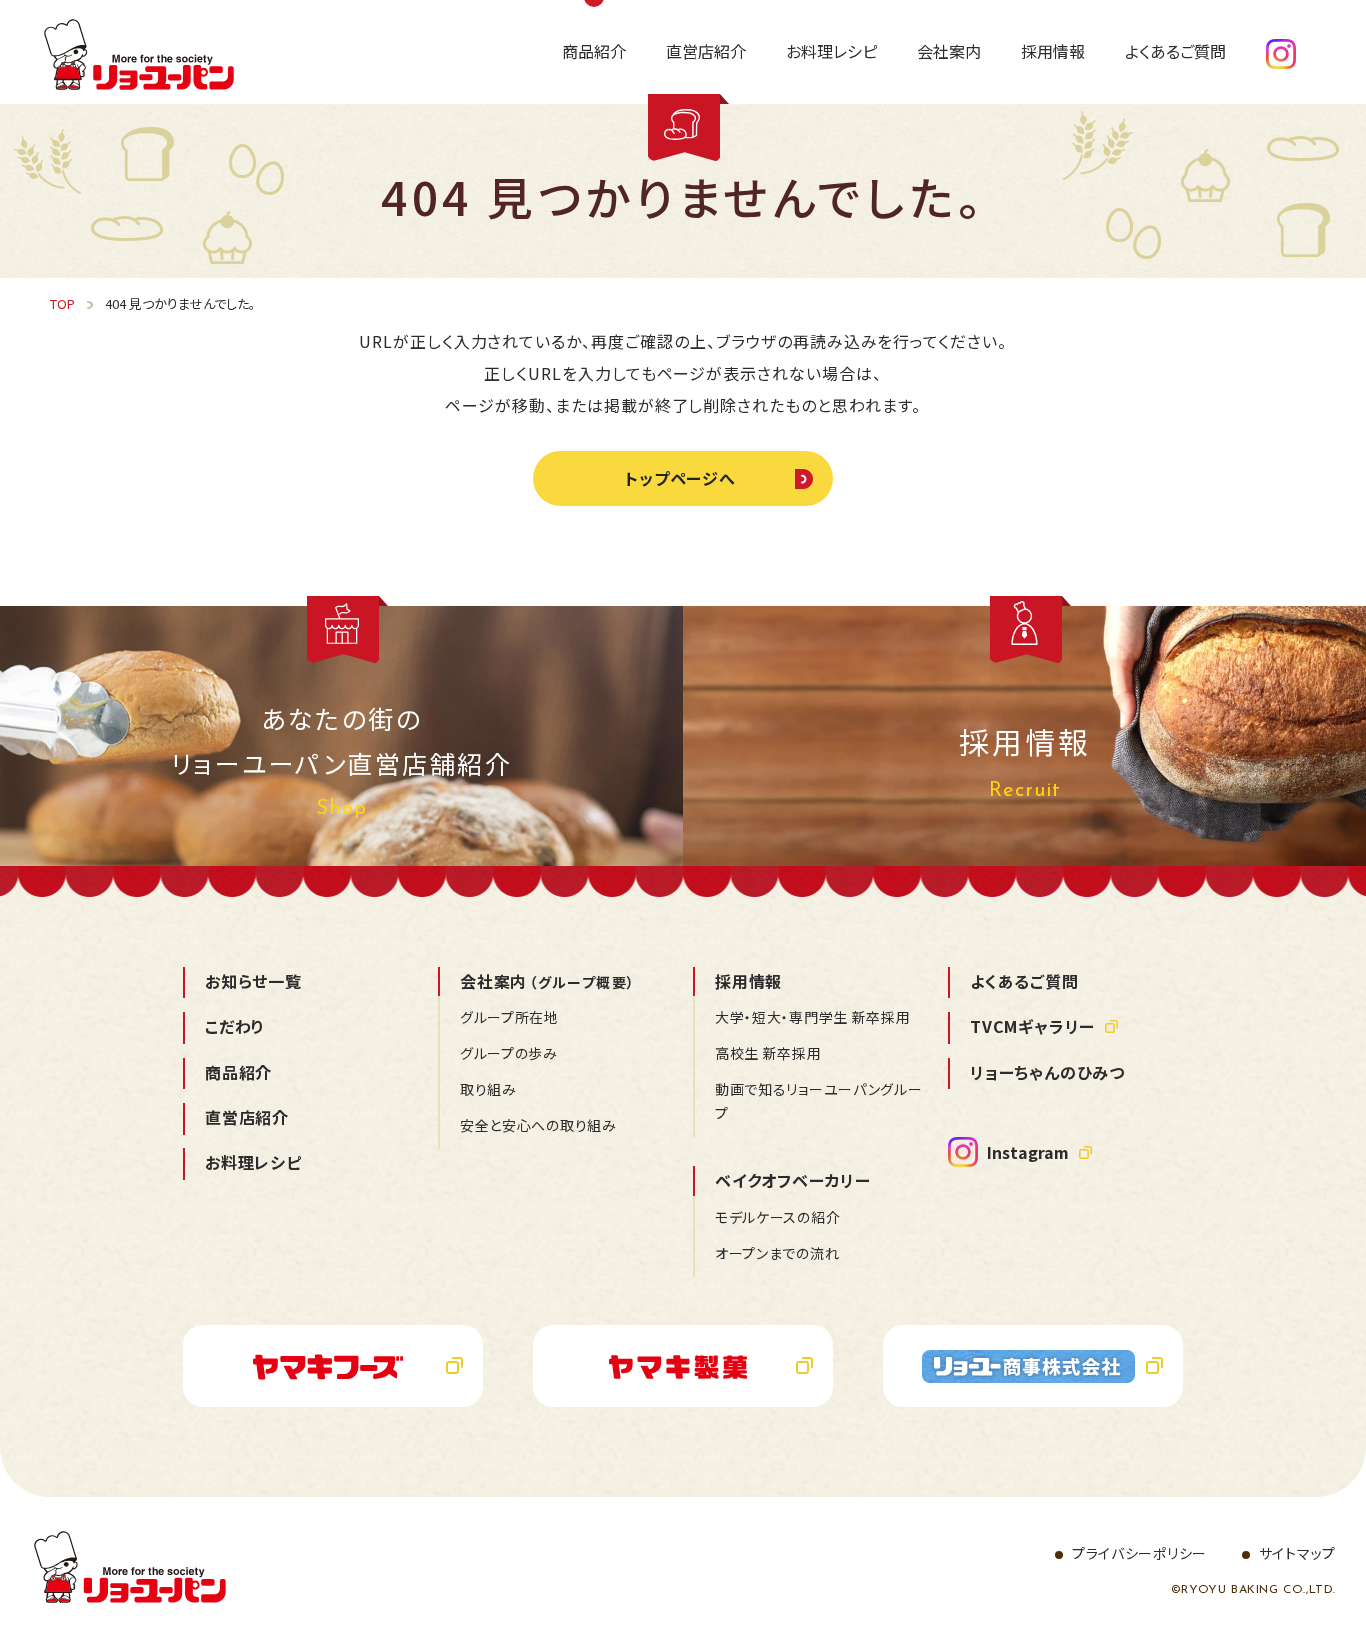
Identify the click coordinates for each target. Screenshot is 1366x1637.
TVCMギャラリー (1032, 1026)
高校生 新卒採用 (768, 1053)
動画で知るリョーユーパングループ (819, 1101)
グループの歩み (509, 1053)
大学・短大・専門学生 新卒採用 (813, 1017)
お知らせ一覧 (253, 981)
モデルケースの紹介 (777, 1217)
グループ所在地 (509, 1017)
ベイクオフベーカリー (793, 1180)
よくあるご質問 (1024, 981)
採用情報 (748, 981)
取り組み (488, 1089)
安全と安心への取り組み (538, 1125)
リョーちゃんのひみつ (1047, 1072)
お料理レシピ (253, 1162)
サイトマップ (1297, 1553)
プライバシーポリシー (1139, 1553)
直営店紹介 (247, 1117)
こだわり (235, 1026)
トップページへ (681, 478)
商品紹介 (238, 1072)
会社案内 (547, 981)
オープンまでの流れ (777, 1253)
